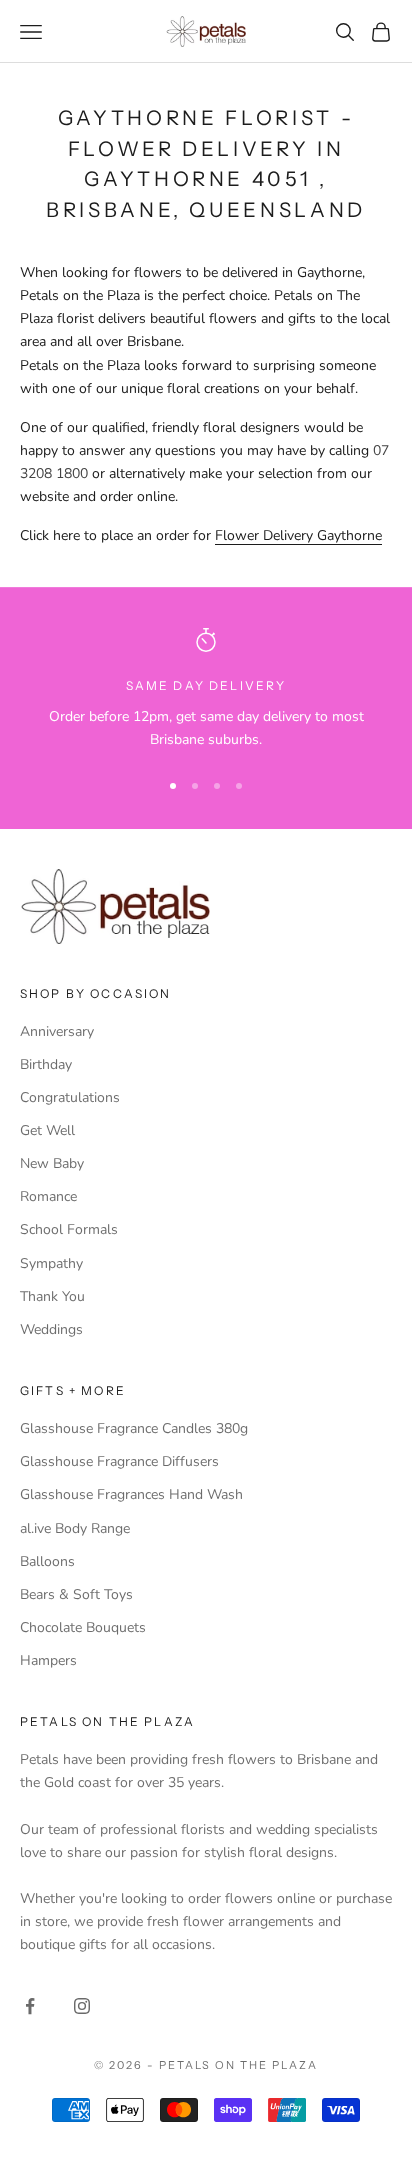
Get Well (47, 1130)
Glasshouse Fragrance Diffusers (119, 1461)
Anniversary (57, 1031)
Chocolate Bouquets (83, 1627)
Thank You (52, 1296)
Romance (48, 1196)
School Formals (69, 1229)
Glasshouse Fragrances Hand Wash (131, 1494)
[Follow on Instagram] (82, 2006)
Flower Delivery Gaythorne (298, 535)
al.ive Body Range (75, 1528)
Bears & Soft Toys (76, 1594)
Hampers (48, 1660)
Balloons (47, 1561)
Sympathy (51, 1263)
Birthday (46, 1064)
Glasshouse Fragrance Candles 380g (134, 1428)
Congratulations (70, 1097)
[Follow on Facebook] (30, 2006)
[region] (206, 689)
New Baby (52, 1163)
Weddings (51, 1329)
